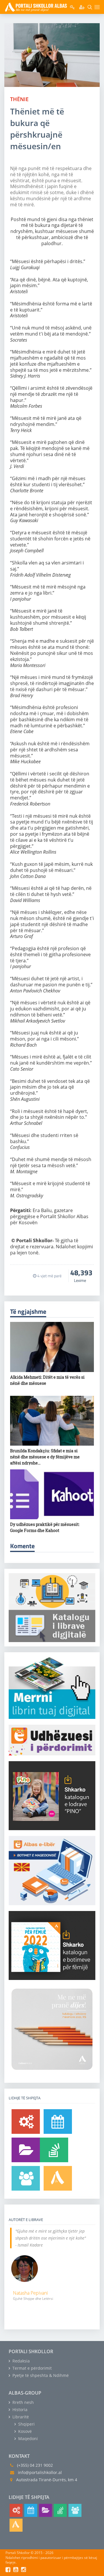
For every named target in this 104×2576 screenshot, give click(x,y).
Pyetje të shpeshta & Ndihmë (40, 2375)
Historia (19, 2410)
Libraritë (20, 2417)
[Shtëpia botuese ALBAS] (58, 2178)
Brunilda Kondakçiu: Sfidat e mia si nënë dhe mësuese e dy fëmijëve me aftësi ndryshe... (45, 1457)
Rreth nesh (23, 2402)
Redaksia (21, 2361)
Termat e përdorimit (31, 2368)
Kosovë (24, 2431)
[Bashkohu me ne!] (26, 2178)
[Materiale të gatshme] (26, 2122)
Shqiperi (26, 2424)
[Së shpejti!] (58, 2122)
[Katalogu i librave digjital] (26, 2150)
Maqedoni (27, 2439)
